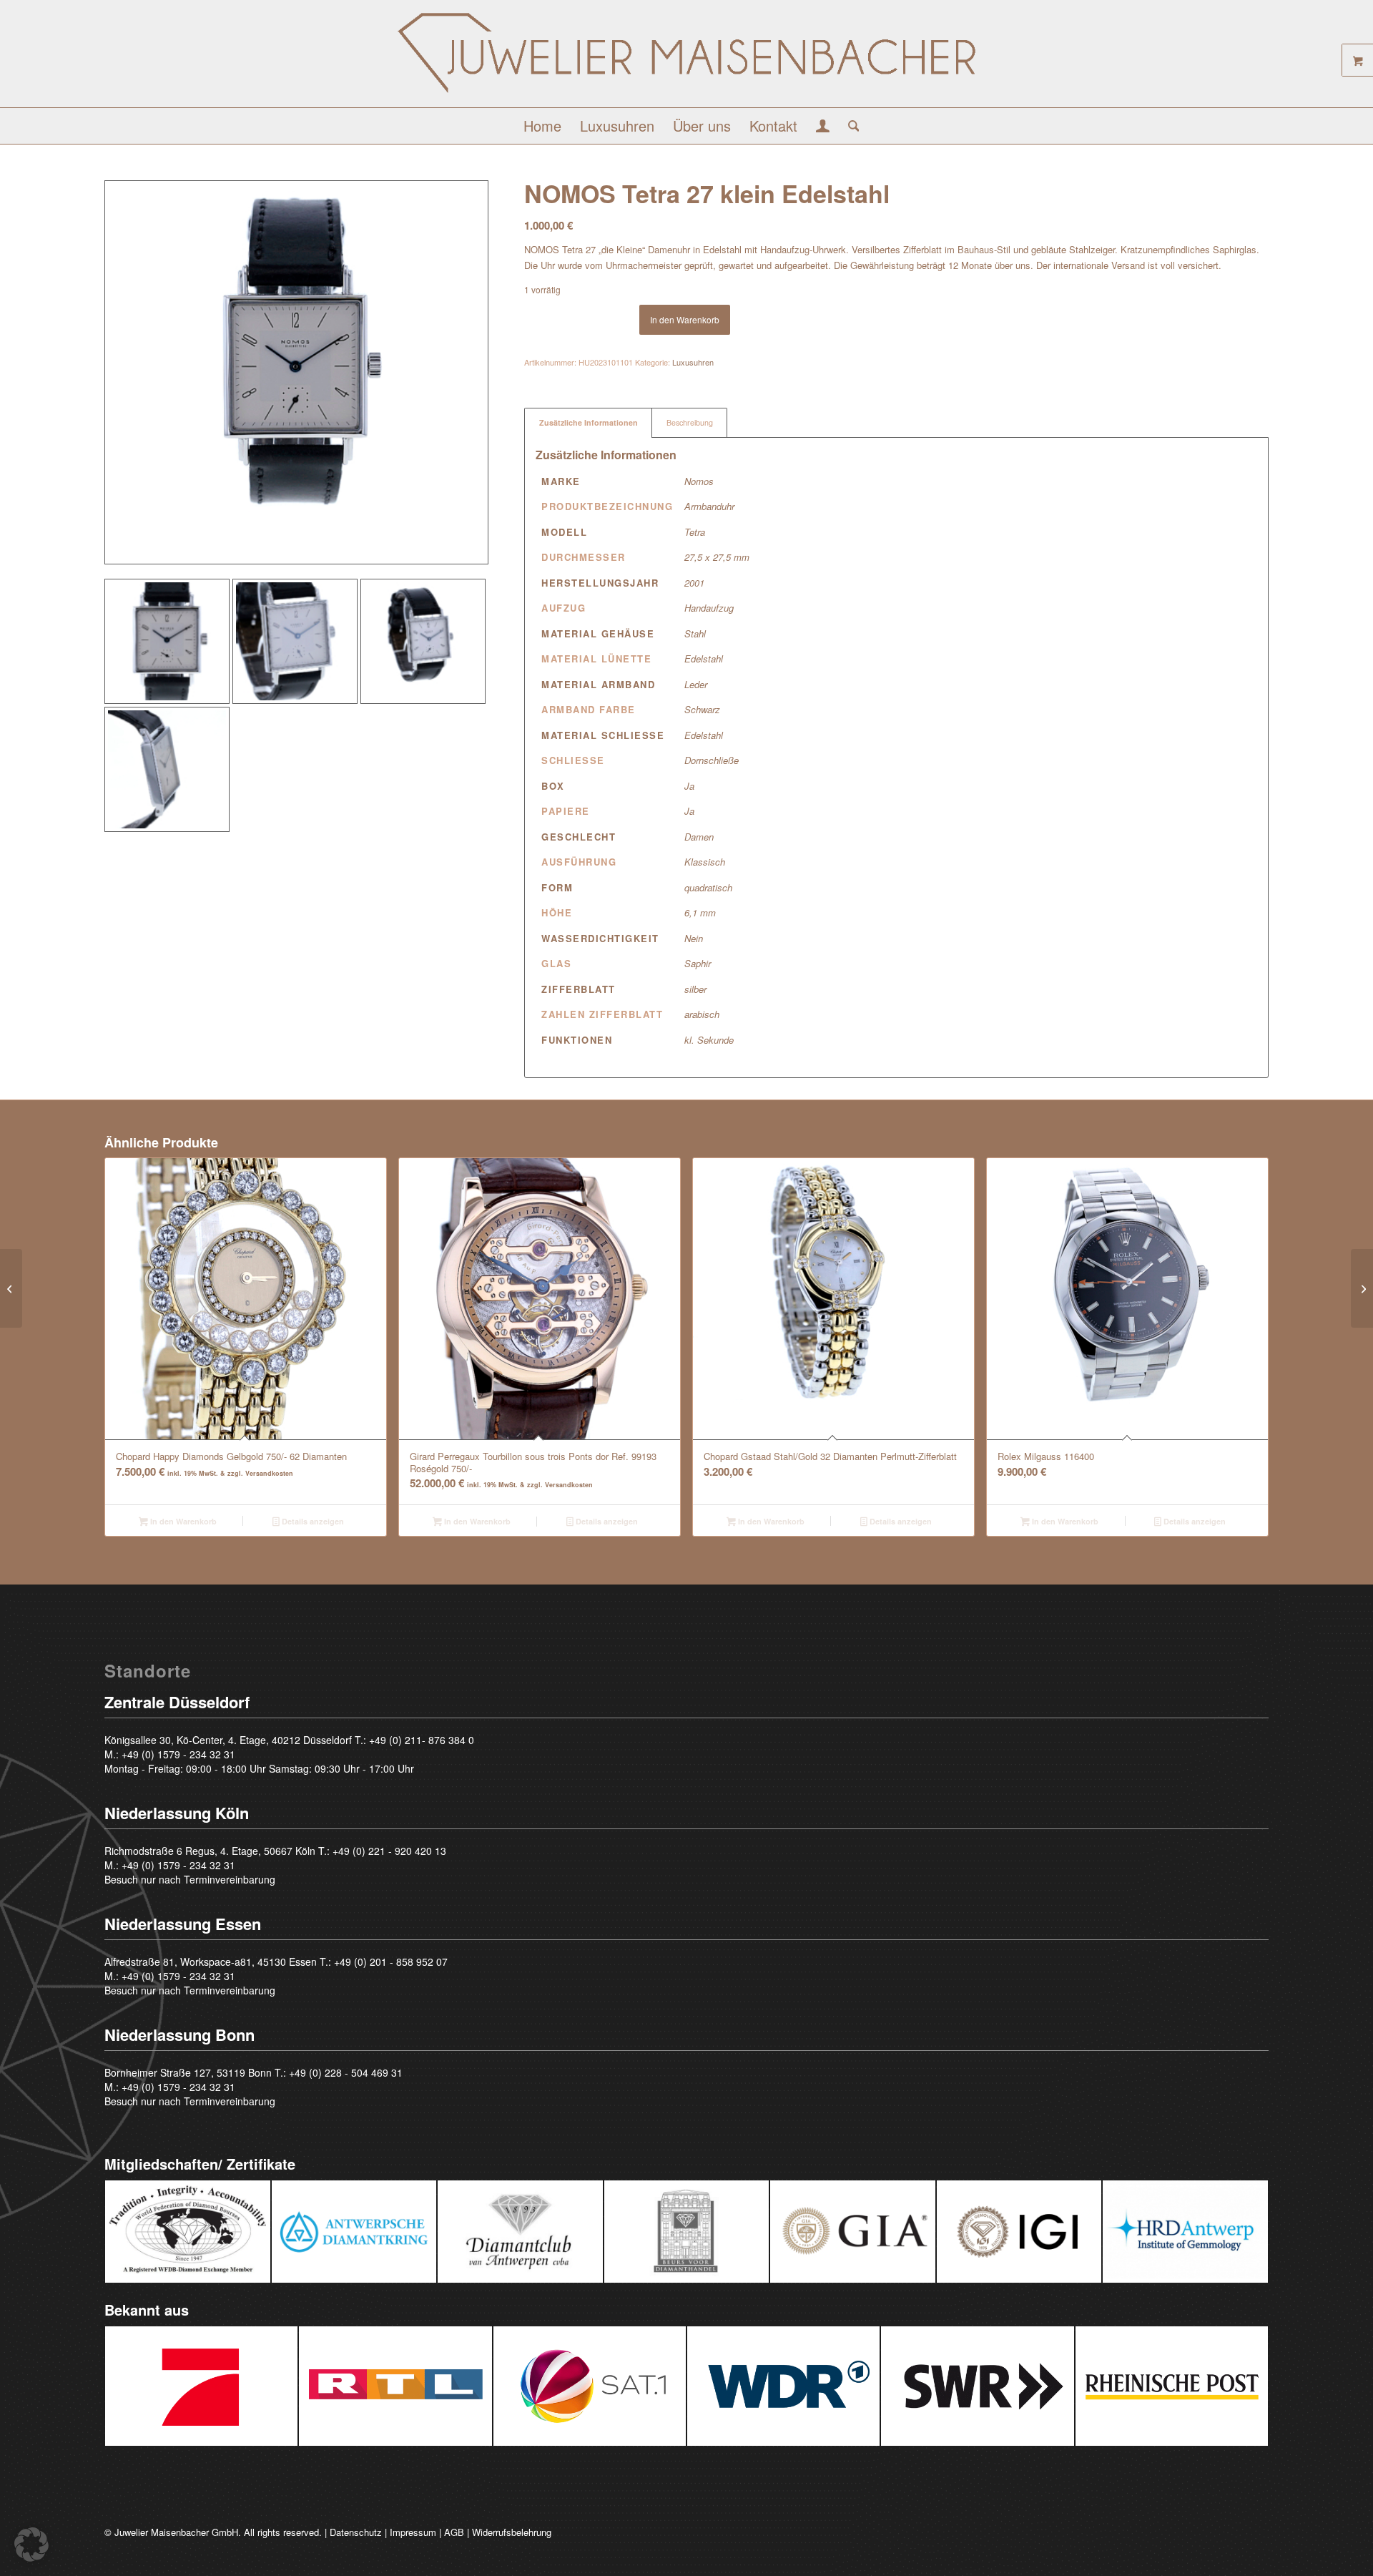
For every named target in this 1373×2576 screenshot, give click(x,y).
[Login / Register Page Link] (823, 127)
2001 (694, 583)
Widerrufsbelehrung (512, 2532)
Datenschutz (356, 2532)
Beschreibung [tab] (690, 422)
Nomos (699, 481)
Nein (694, 938)
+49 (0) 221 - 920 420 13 (389, 1851)
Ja (689, 786)
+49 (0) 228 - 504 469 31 (346, 2072)
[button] (31, 2545)
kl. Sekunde (709, 1040)
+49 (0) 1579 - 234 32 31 (178, 1754)
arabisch (702, 1014)
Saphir (698, 963)
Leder (696, 684)
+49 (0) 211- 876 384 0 (422, 1740)
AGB (454, 2532)
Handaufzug (709, 608)
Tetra (695, 532)
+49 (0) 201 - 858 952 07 (391, 1962)
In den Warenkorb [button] (182, 1521)
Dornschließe (712, 760)
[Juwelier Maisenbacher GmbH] (686, 59)
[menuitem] (542, 126)
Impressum (413, 2532)
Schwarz (702, 709)
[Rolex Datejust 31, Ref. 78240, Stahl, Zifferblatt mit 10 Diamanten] (11, 1288)
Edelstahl (704, 658)
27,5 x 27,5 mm (717, 557)
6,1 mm (700, 912)
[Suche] (849, 126)
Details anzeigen (312, 1521)
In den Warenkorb (685, 319)
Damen (699, 837)
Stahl (695, 633)
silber (695, 989)
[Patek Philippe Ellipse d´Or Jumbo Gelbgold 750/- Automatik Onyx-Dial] (1362, 1288)
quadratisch (708, 887)
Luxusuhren (693, 362)
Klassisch (705, 862)
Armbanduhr (709, 506)
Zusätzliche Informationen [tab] (589, 422)
